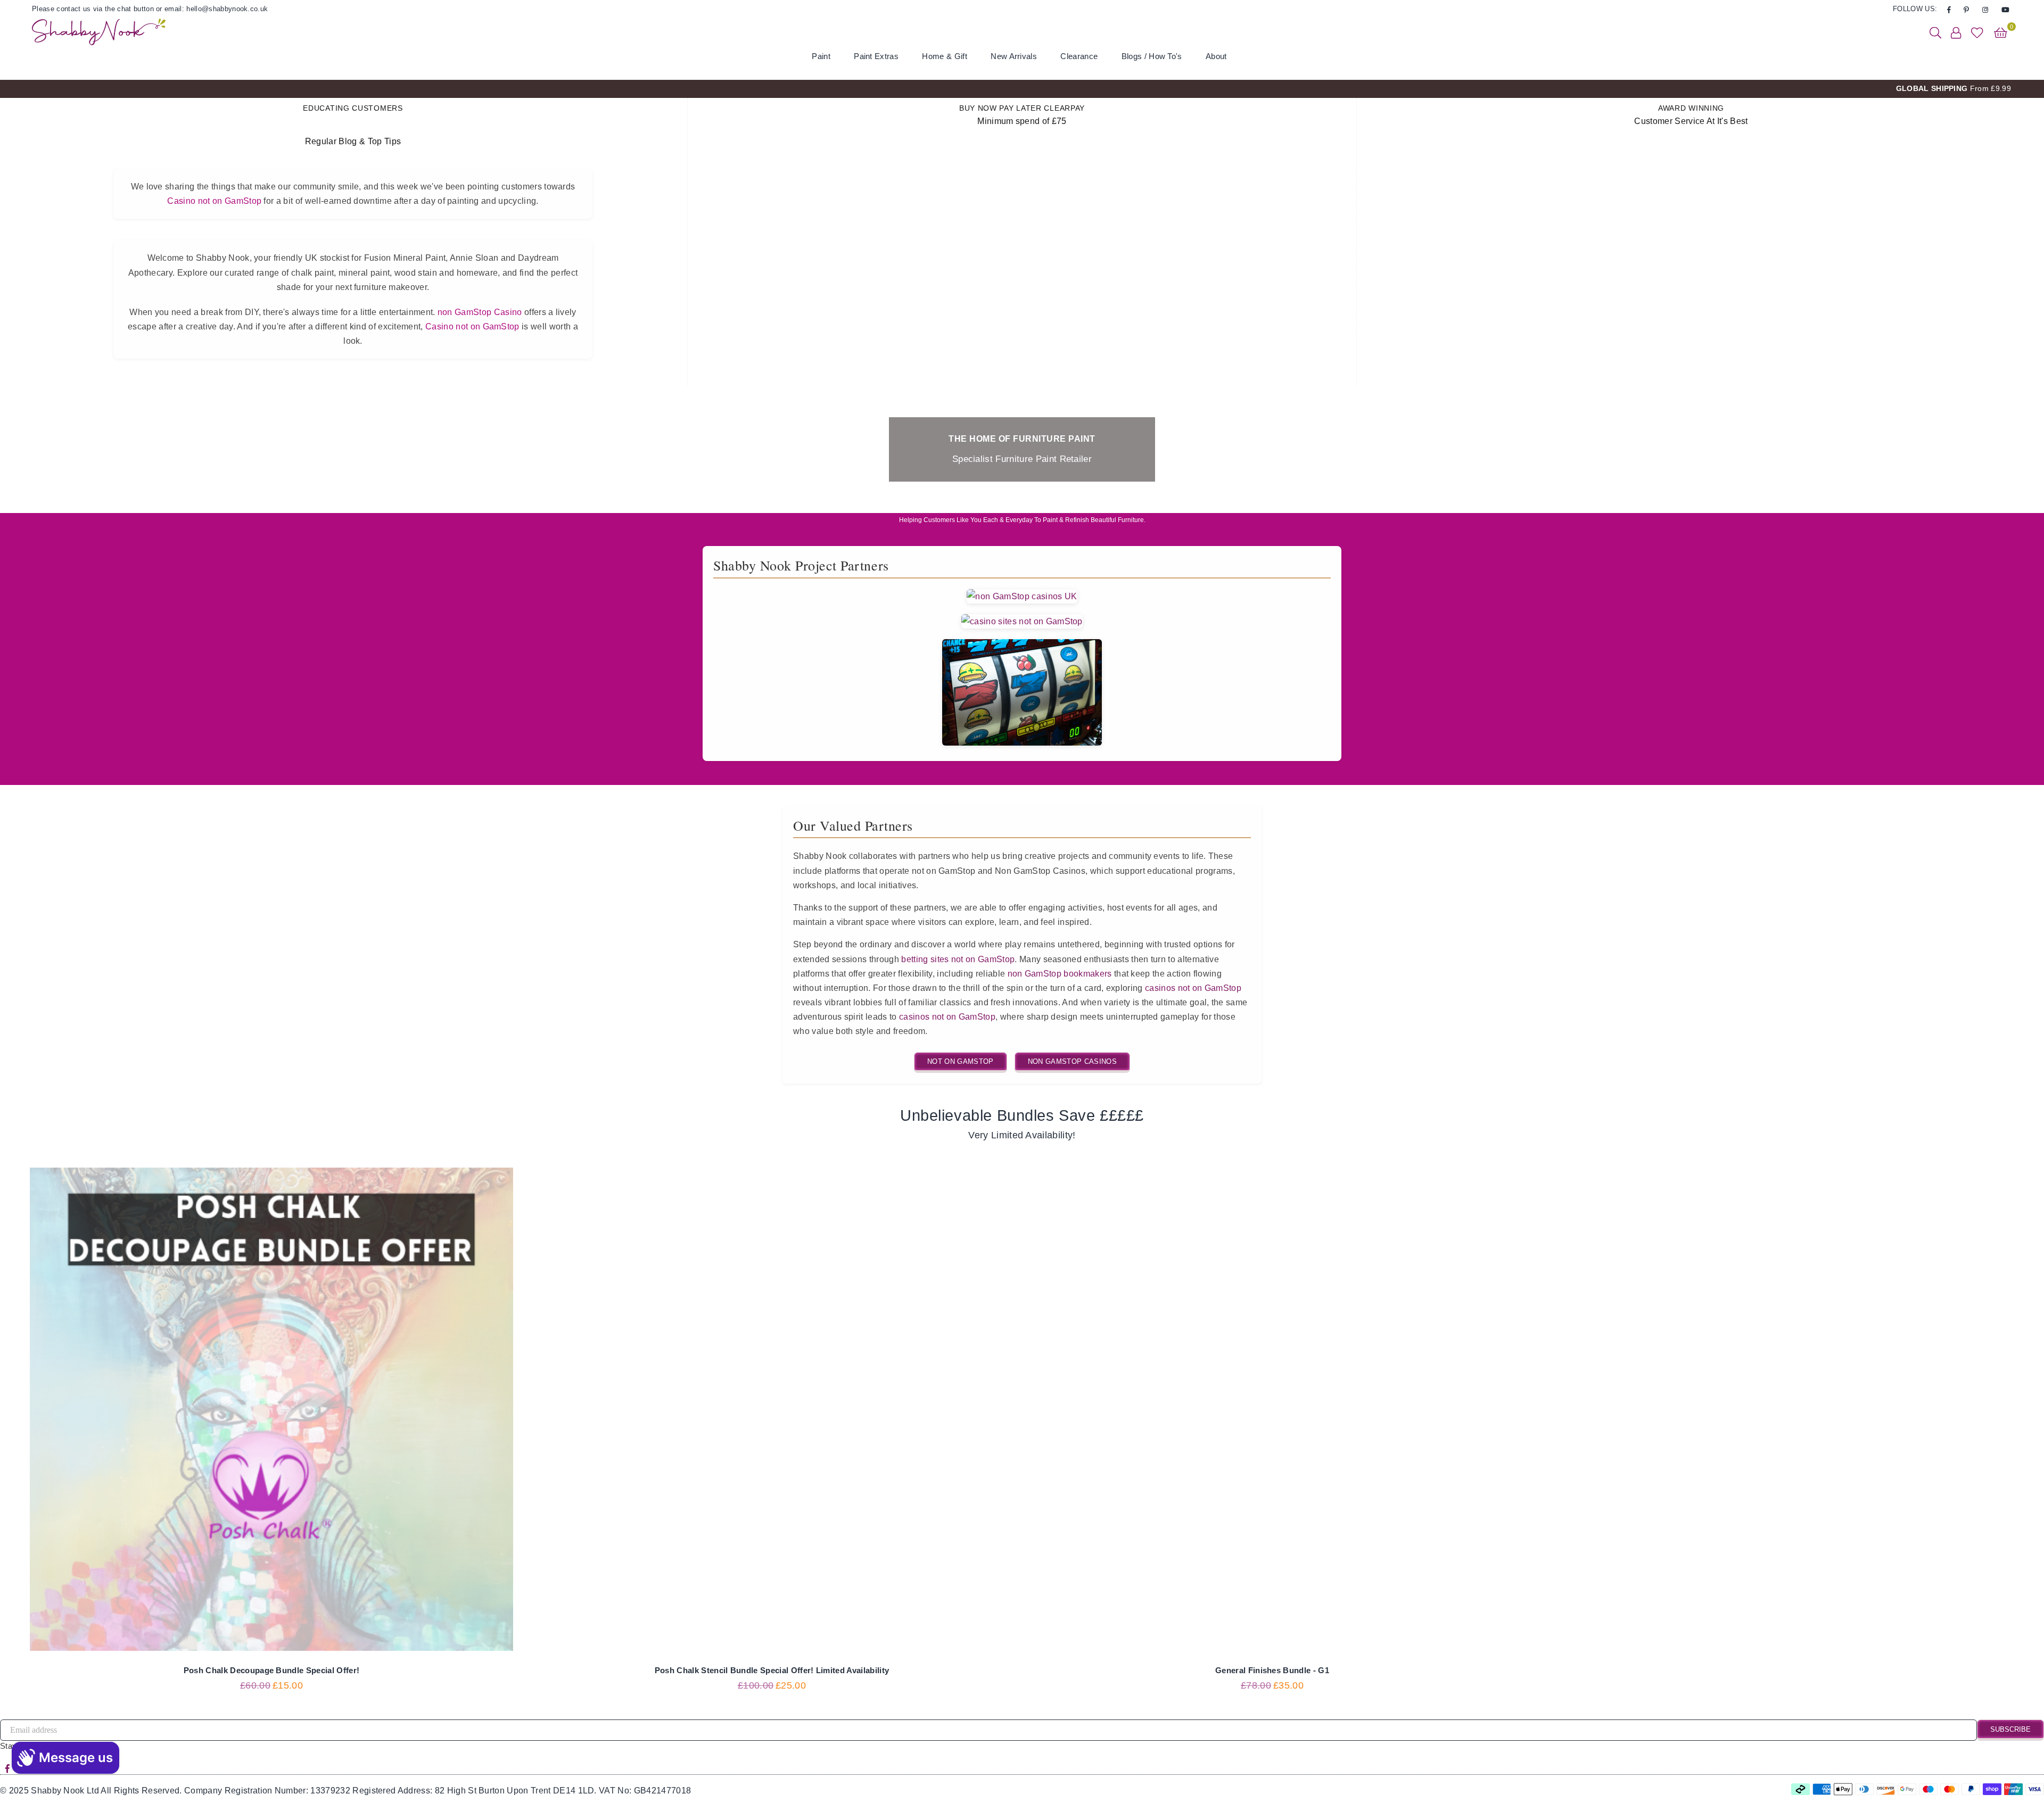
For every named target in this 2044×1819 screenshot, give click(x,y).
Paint (821, 56)
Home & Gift (945, 56)
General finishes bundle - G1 (1272, 1670)
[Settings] (1956, 32)
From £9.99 (1954, 88)
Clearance (1079, 56)
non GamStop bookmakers (1060, 974)
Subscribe (2010, 1729)
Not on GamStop (960, 1061)
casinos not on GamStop (1193, 988)
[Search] (1935, 32)
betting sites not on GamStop (958, 959)
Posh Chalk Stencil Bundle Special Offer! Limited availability (772, 1670)
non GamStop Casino (480, 312)
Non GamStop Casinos (1072, 1061)
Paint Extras (876, 56)
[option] (1022, 89)
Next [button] (2027, 89)
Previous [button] (17, 89)
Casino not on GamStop (214, 201)
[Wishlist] (1977, 32)
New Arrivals (1014, 56)
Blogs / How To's (1152, 56)
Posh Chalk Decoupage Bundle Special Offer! (271, 1670)
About (1216, 56)
